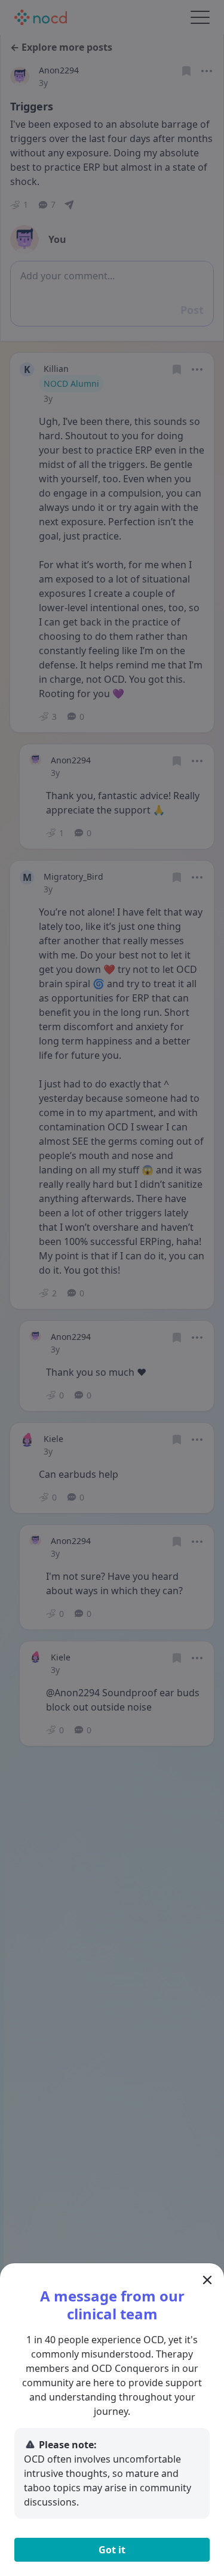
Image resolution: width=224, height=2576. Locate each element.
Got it (112, 2550)
